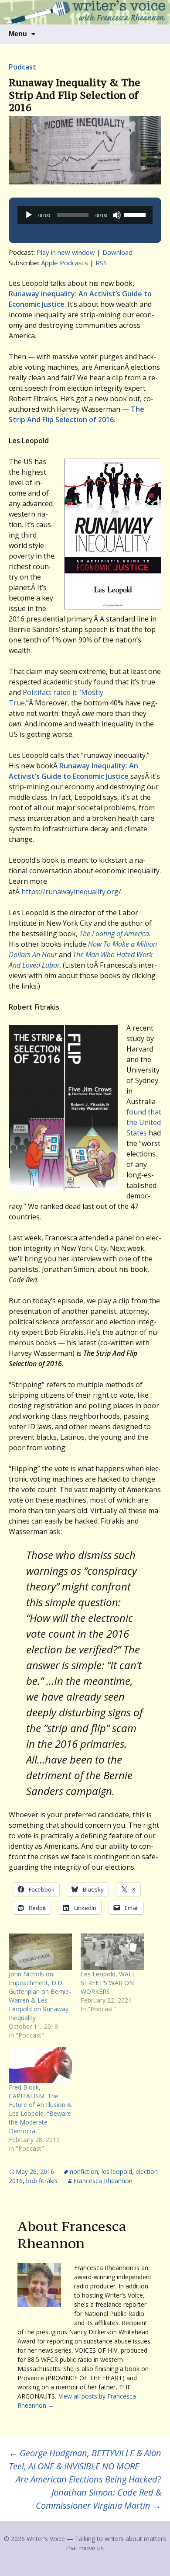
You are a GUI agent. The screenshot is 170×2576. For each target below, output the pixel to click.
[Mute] (117, 215)
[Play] (29, 215)
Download (117, 252)
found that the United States (144, 1122)
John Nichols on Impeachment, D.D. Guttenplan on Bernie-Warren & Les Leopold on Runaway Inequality (40, 1996)
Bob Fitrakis (42, 2181)
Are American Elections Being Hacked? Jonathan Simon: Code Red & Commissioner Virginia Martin (88, 2492)
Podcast (22, 67)
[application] (85, 215)
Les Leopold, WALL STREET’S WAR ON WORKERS (108, 1983)
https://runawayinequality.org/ (71, 892)
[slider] (136, 214)
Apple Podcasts (65, 263)
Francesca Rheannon (103, 2181)
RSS (101, 263)
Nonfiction (84, 2172)
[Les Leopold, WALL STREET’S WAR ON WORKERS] (112, 1952)
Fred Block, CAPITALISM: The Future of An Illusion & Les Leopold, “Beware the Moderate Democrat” (40, 2109)
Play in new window (66, 252)
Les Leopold (117, 2172)
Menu (18, 34)
